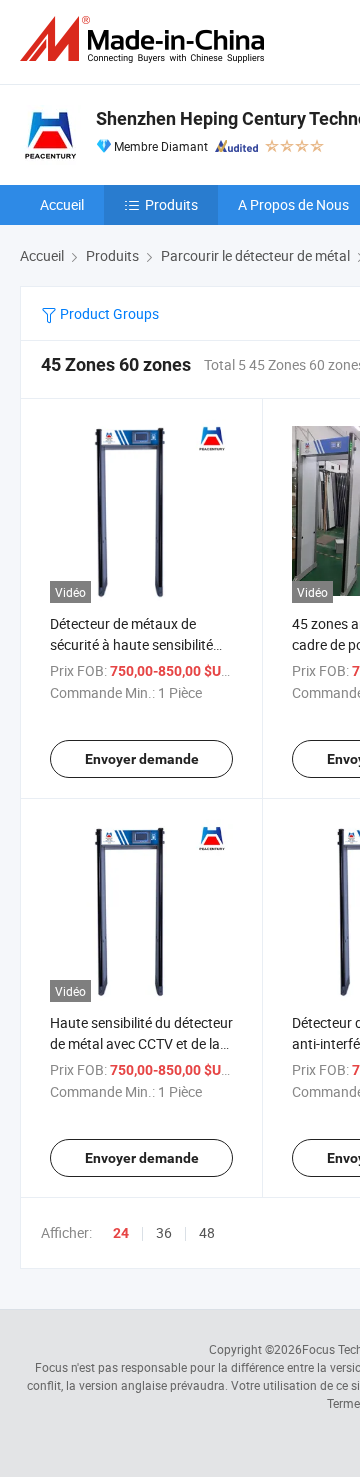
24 (121, 1233)
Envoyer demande (142, 759)
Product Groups (108, 313)
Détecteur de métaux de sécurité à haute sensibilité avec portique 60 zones (131, 644)
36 (164, 1232)
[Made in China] (146, 39)
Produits (171, 204)
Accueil (62, 204)
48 (207, 1232)
